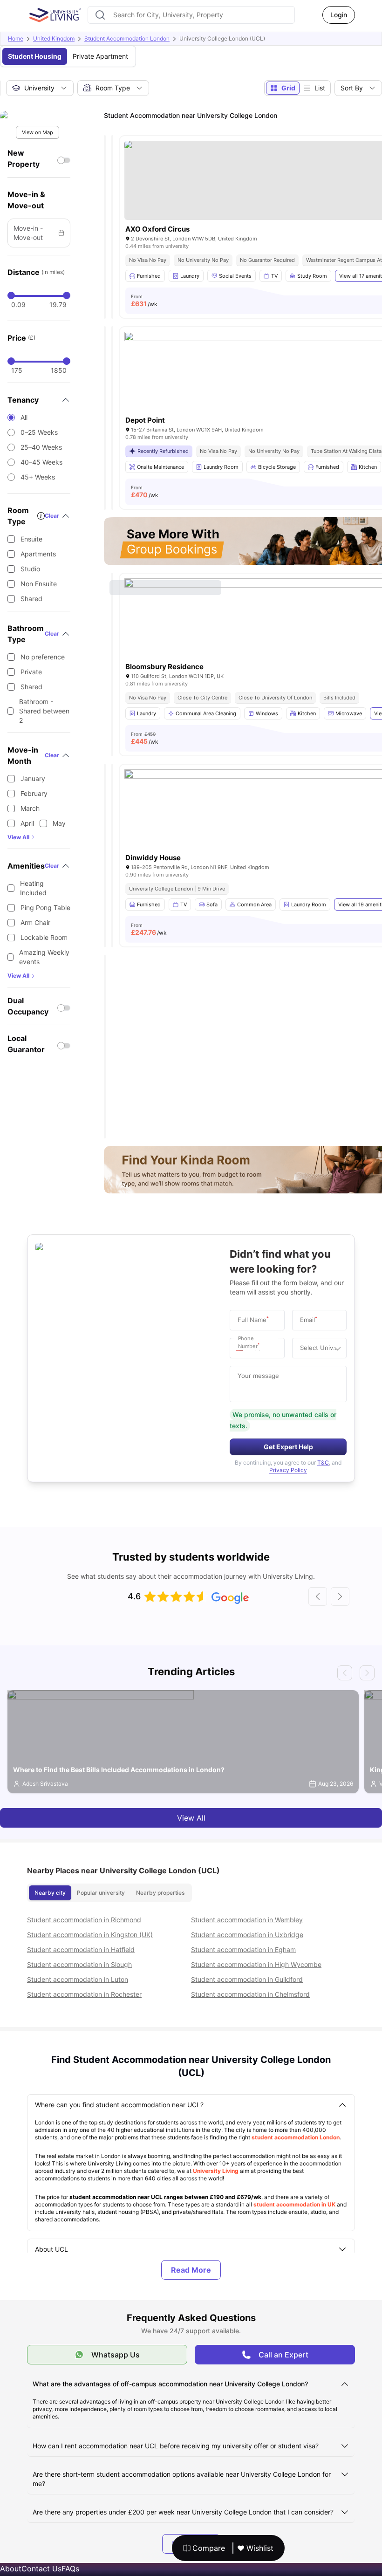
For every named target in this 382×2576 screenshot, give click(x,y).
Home (16, 38)
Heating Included (33, 888)
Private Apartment (100, 56)
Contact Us (41, 2569)
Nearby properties (160, 1893)
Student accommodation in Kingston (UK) (90, 1935)
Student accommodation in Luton (78, 1979)
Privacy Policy (288, 1470)
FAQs (70, 2569)
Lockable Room (44, 937)
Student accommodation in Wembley (247, 1920)
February (34, 793)
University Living (216, 2171)
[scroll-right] (340, 1596)
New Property (24, 158)
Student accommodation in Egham (243, 1949)
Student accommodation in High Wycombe (256, 1964)
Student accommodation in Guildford (247, 1979)
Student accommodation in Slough (79, 1964)
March (30, 808)
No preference (43, 657)
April (27, 823)
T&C (323, 1463)
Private (31, 672)
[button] (242, 1348)
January (33, 778)
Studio (30, 569)
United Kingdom (54, 38)
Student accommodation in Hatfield (81, 1949)
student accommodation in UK (294, 2204)
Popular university (101, 1893)
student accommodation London (296, 2137)
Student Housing (35, 56)
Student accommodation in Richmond (84, 1920)
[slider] (11, 295)
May (59, 823)
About (11, 2569)
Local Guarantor (26, 1044)
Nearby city (50, 1893)
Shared (31, 599)
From (144, 301)
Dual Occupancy (28, 1006)
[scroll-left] (318, 1596)
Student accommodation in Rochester (84, 1994)
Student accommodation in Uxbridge (247, 1935)
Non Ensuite (39, 584)
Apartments (38, 554)
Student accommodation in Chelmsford (250, 1994)
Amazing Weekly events (44, 957)
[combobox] (191, 15)
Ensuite (31, 539)
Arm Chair (35, 922)
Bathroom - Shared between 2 (44, 711)
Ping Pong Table (45, 908)
